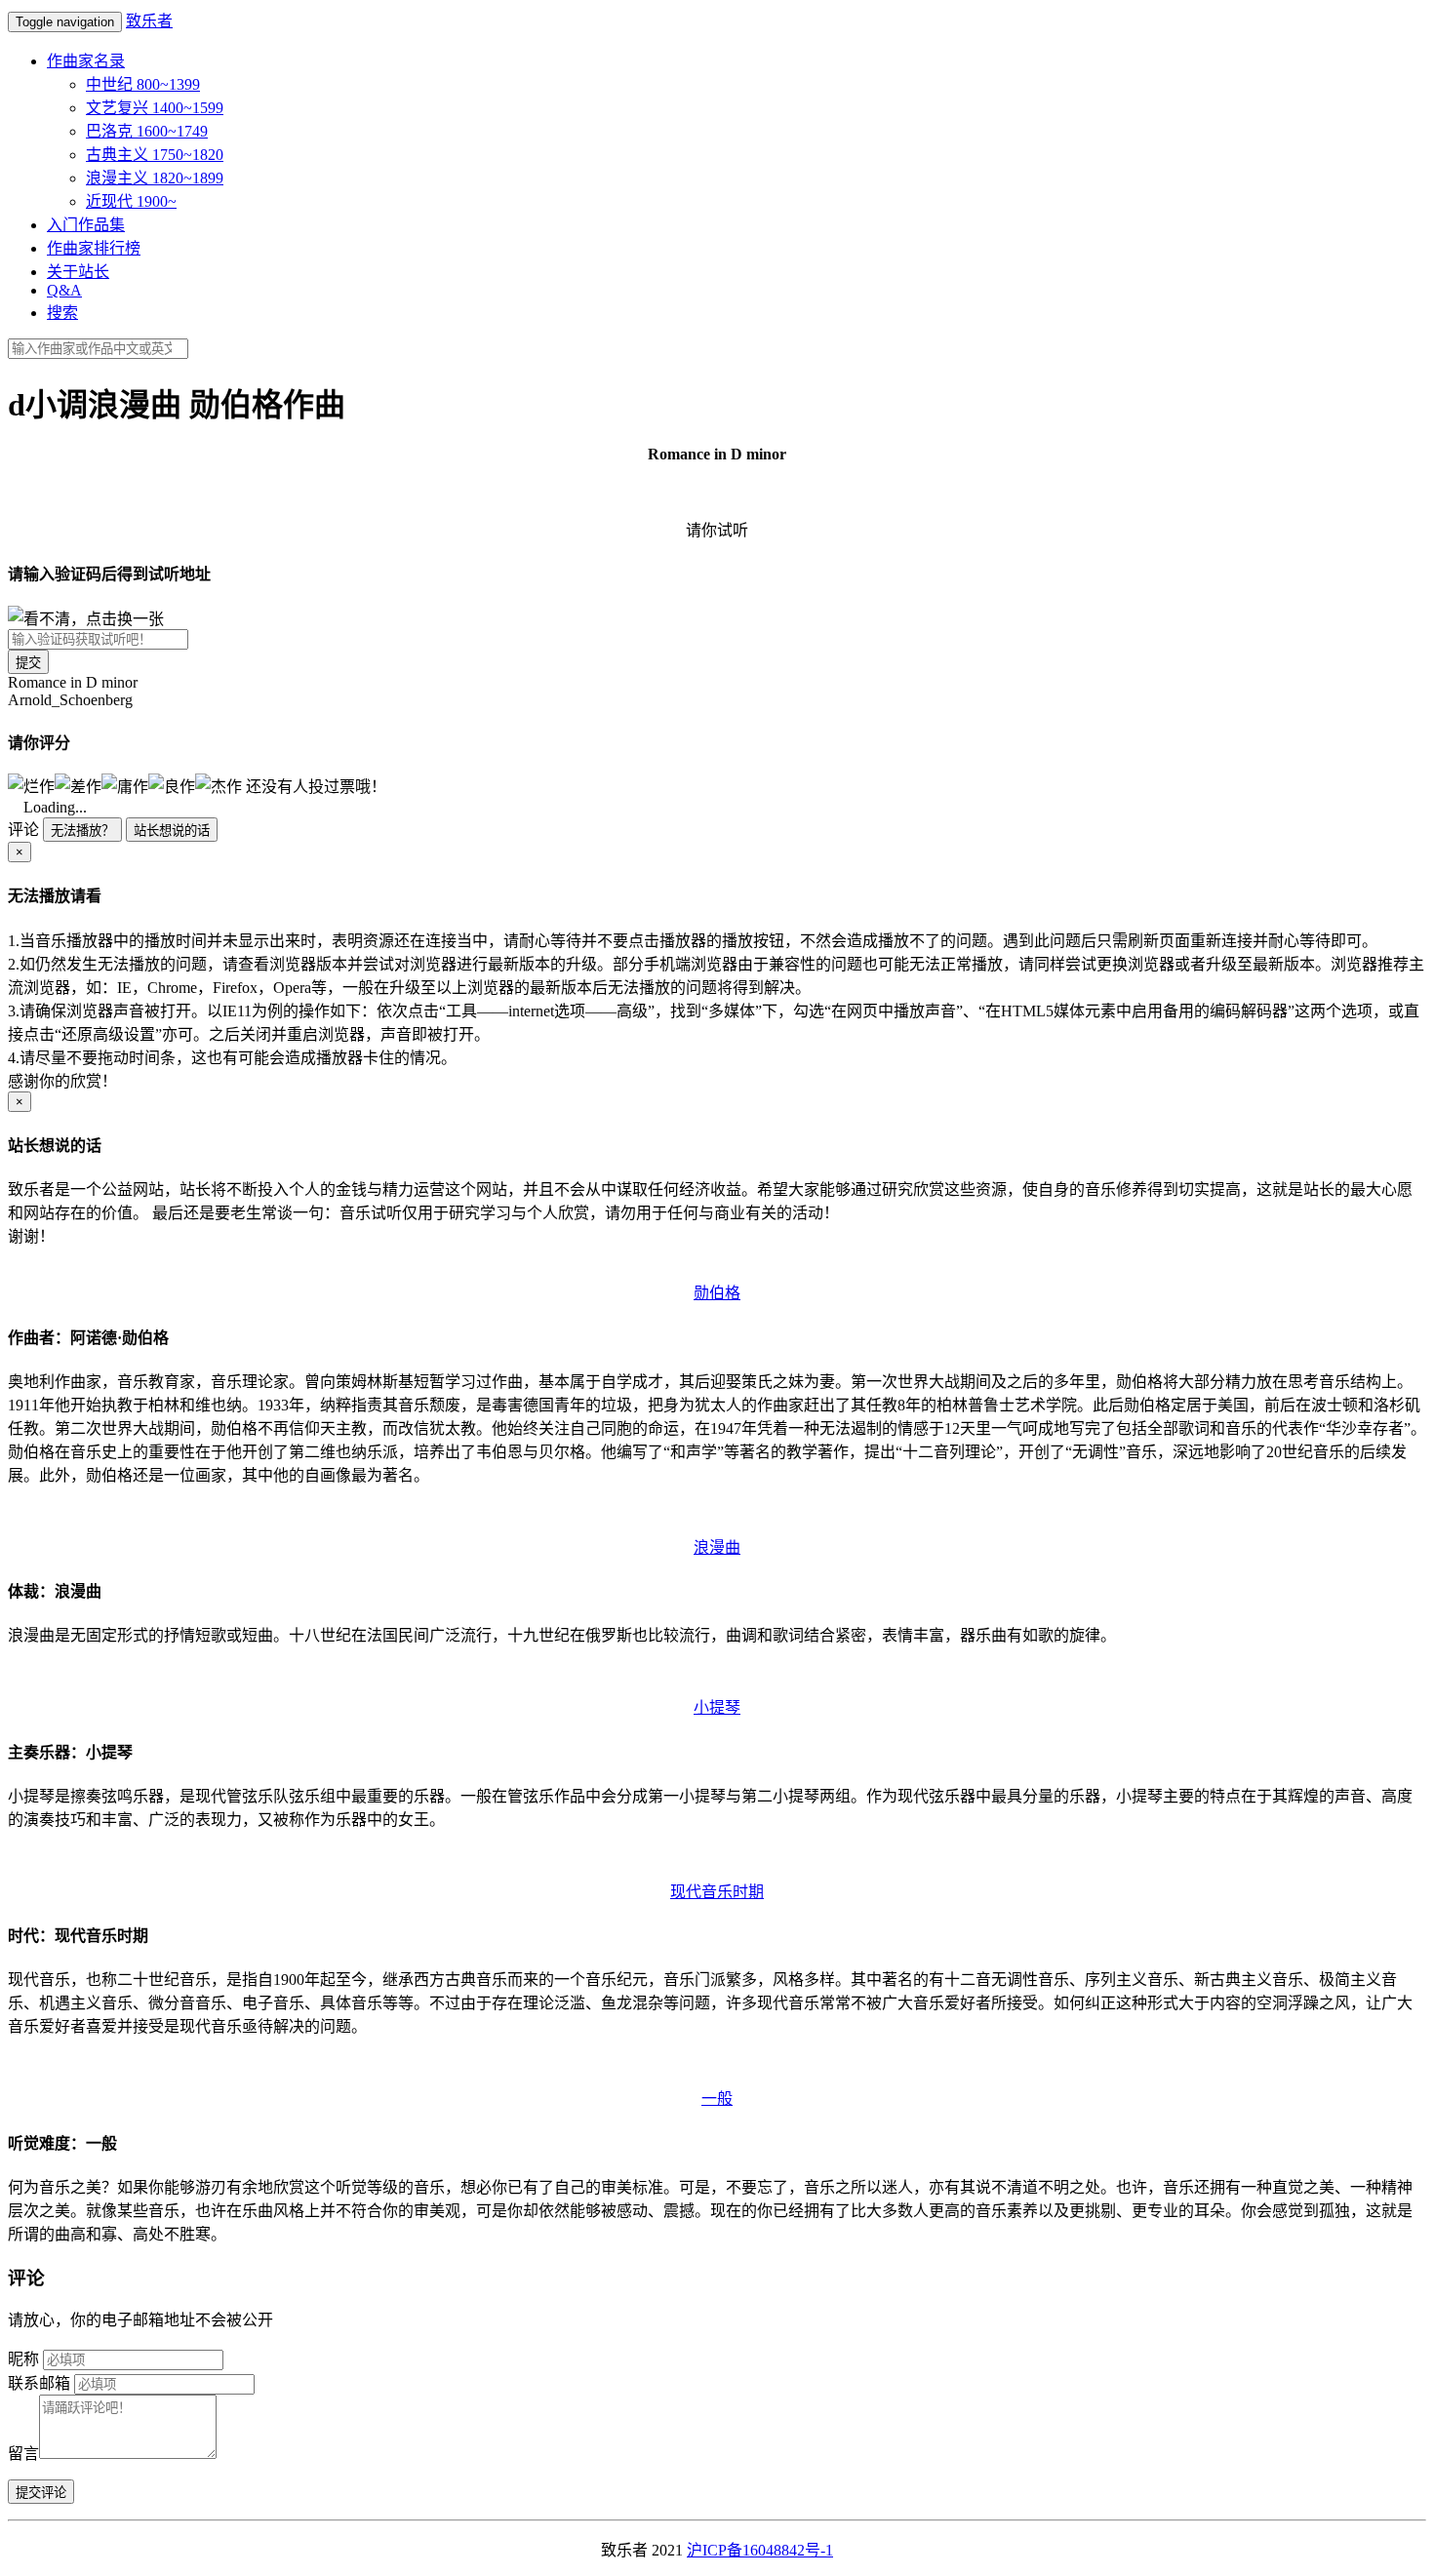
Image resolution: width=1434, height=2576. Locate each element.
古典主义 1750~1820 (155, 155)
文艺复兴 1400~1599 (155, 108)
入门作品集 (86, 225)
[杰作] (219, 785)
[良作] (172, 785)
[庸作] (125, 785)
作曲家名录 (86, 61)
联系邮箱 (39, 2383)
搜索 (62, 313)
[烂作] (31, 785)
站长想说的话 (172, 831)
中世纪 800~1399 (143, 84)
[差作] (78, 785)
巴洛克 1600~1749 (147, 131)
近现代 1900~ (131, 201)
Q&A (64, 290)
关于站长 (78, 272)
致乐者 (149, 21)
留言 (23, 2454)
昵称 (23, 2359)
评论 (23, 830)
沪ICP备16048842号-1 (760, 2550)
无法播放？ (82, 831)
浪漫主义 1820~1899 (155, 178)
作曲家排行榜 (94, 248)
